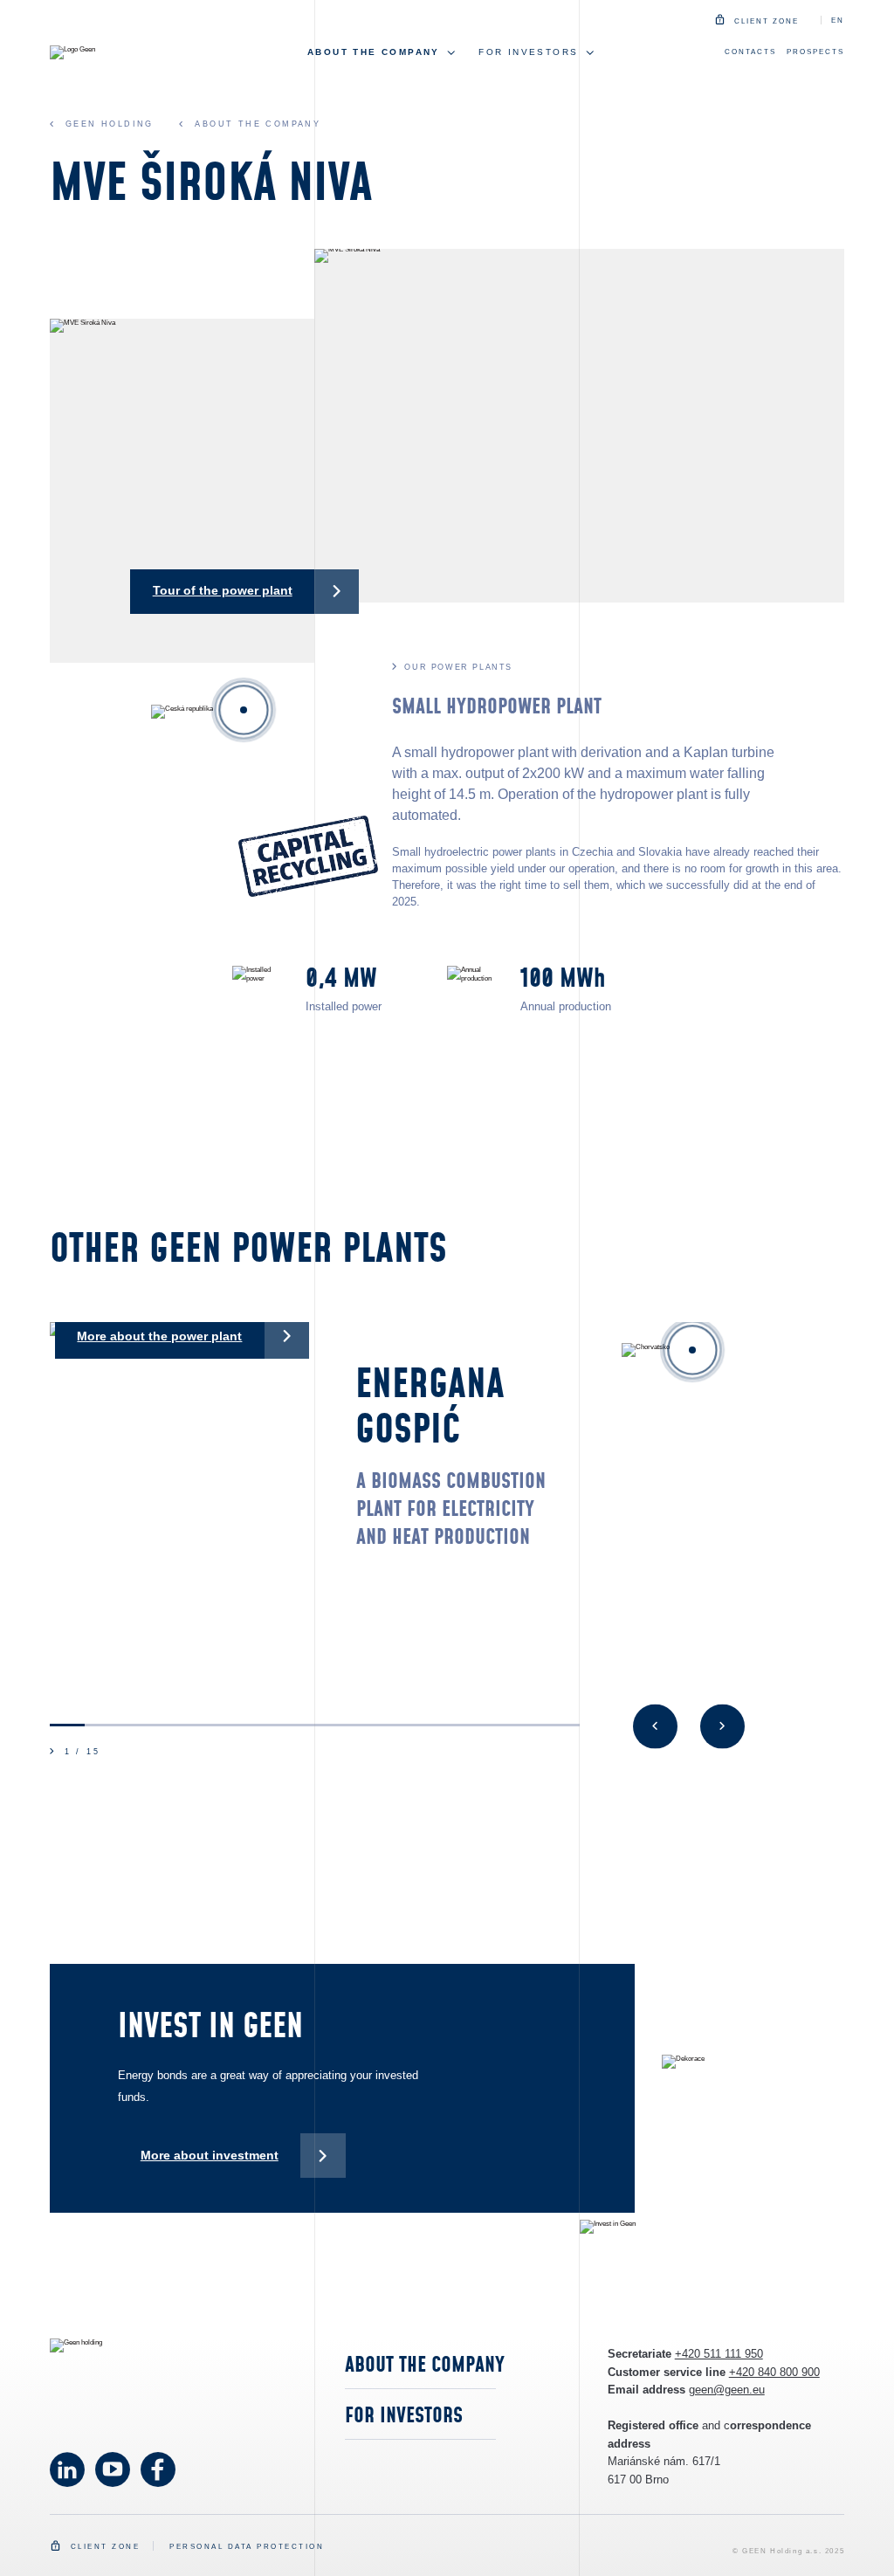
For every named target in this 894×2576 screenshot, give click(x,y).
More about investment (210, 2155)
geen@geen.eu (727, 2390)
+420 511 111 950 (719, 2354)
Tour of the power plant (223, 590)
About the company (425, 2366)
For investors (404, 2416)
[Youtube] (67, 2469)
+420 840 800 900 (774, 2372)
